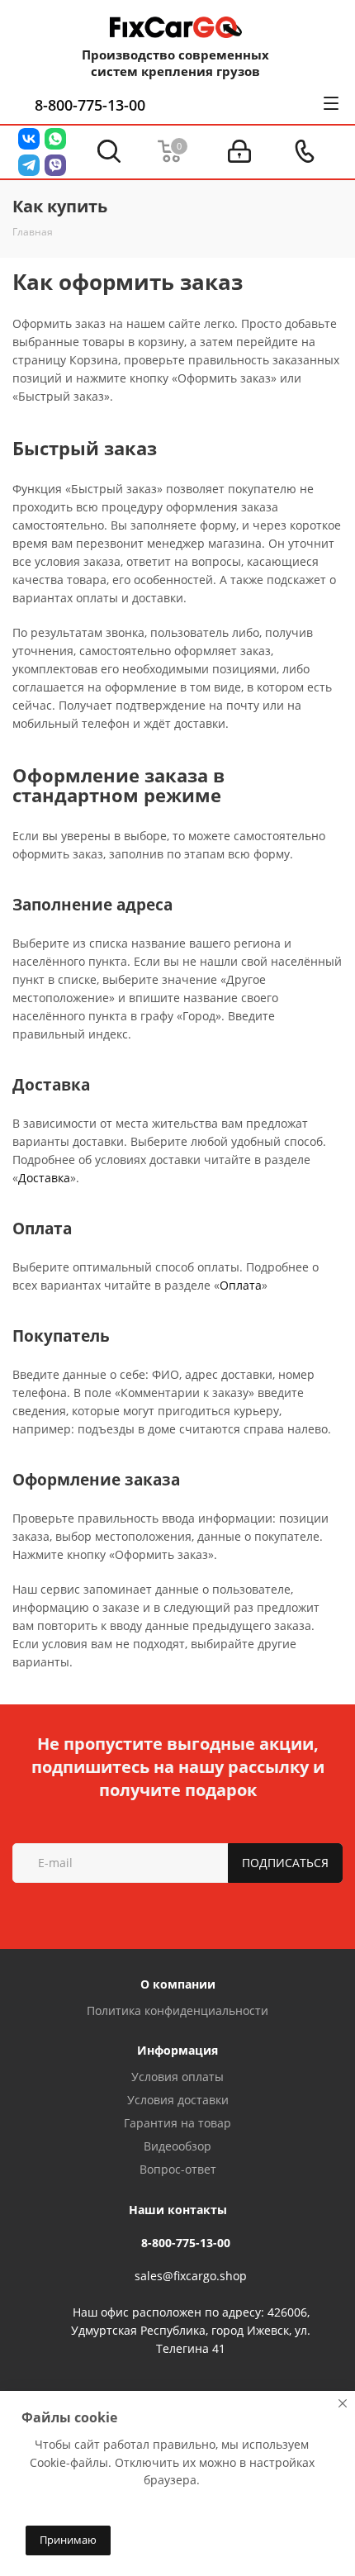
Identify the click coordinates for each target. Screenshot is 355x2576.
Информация (177, 2050)
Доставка (44, 1178)
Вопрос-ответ (178, 2169)
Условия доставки (178, 2100)
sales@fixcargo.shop (191, 2276)
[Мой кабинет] (239, 152)
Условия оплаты (177, 2077)
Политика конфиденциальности (177, 2010)
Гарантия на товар (177, 2123)
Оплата (241, 1285)
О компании (178, 1984)
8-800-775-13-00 (90, 105)
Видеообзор (177, 2146)
